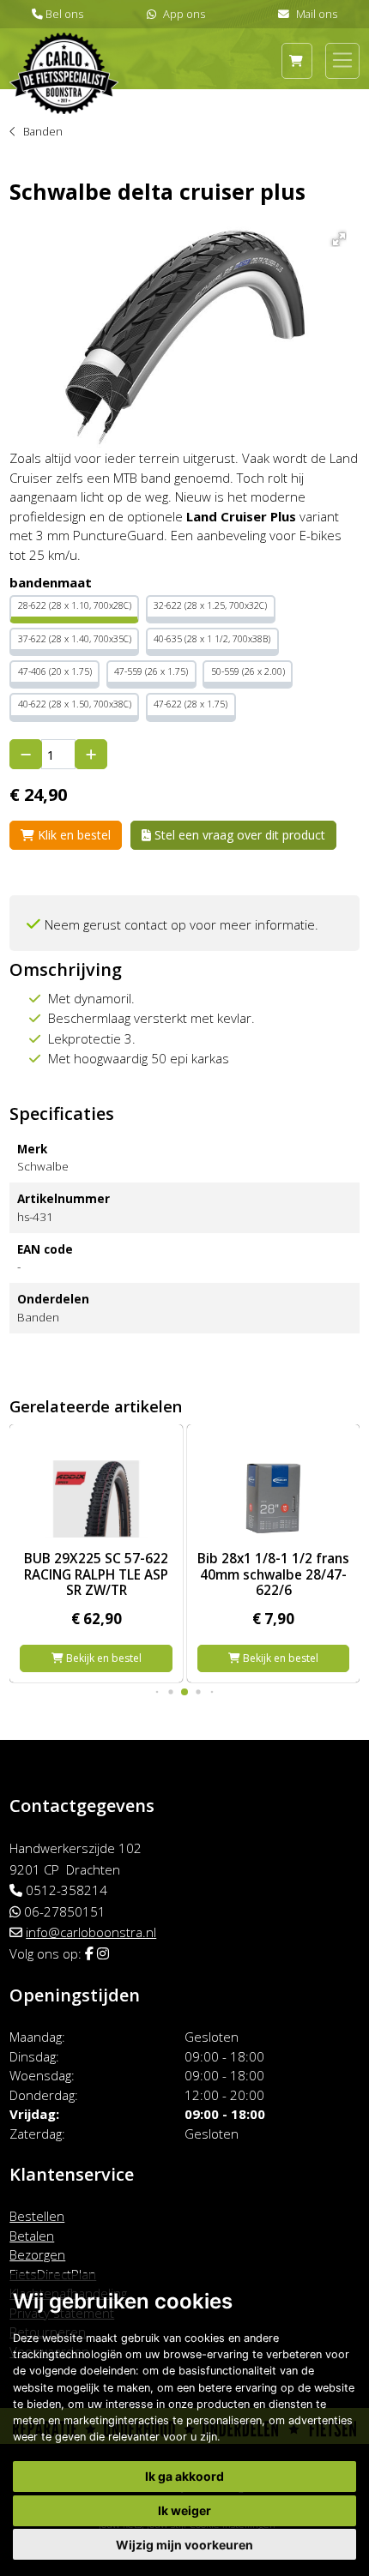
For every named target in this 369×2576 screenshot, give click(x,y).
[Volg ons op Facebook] (89, 1953)
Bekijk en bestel (103, 1658)
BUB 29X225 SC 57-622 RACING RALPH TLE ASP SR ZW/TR (96, 1574)
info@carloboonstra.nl (91, 1932)
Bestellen (37, 2216)
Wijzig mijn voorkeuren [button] (184, 2545)
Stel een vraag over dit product (238, 835)
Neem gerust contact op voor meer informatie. (181, 924)
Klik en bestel (73, 835)
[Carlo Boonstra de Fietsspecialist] (64, 50)
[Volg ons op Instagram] (103, 1953)
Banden (43, 131)
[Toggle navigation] (342, 60)
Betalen (32, 2236)
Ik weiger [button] (184, 2510)
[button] (336, 236)
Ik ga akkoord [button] (184, 2476)
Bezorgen (37, 2254)
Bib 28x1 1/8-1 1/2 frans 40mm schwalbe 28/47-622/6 (273, 1574)
